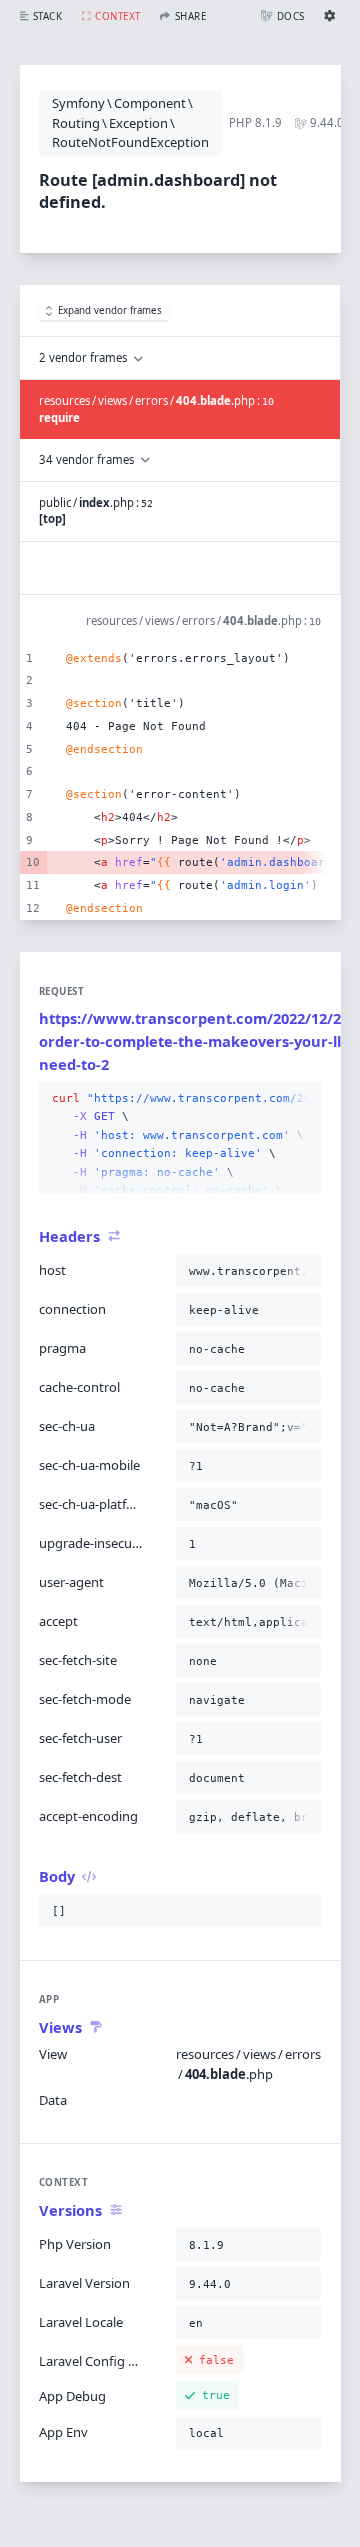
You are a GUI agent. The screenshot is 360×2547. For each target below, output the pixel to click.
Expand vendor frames (110, 310)
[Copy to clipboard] (302, 1099)
